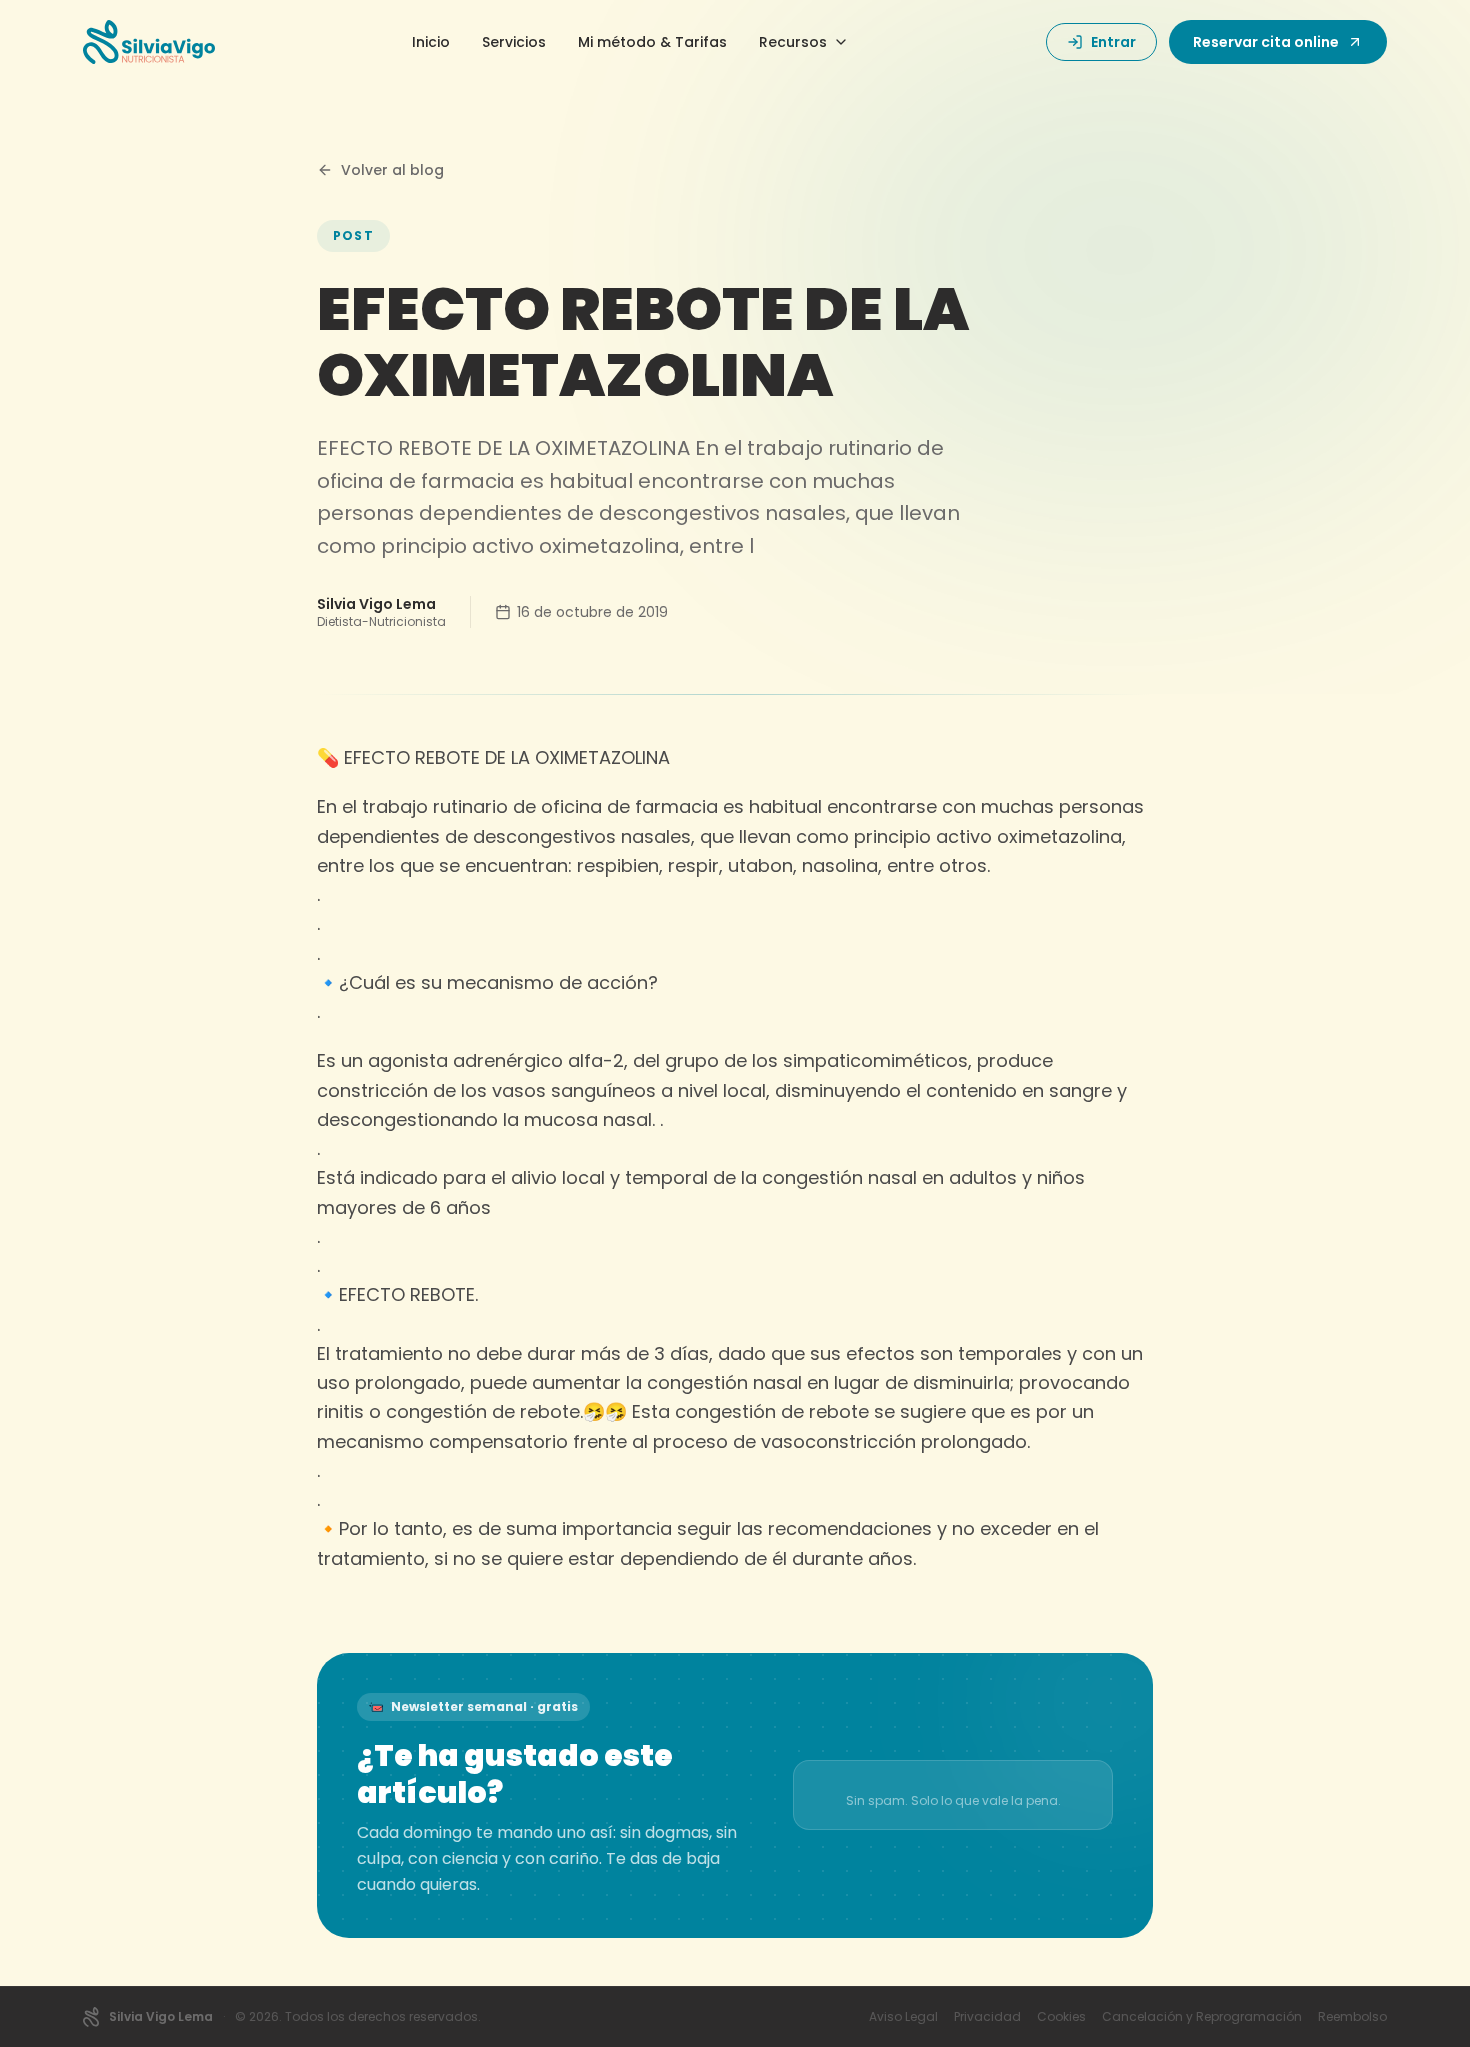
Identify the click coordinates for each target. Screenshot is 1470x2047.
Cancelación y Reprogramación (1202, 2017)
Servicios (514, 42)
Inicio (431, 42)
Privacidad (987, 2017)
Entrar (1113, 42)
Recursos (793, 42)
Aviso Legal (903, 2017)
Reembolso (1352, 2017)
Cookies (1061, 2017)
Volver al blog (392, 170)
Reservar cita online (1266, 42)
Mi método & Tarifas (652, 42)
